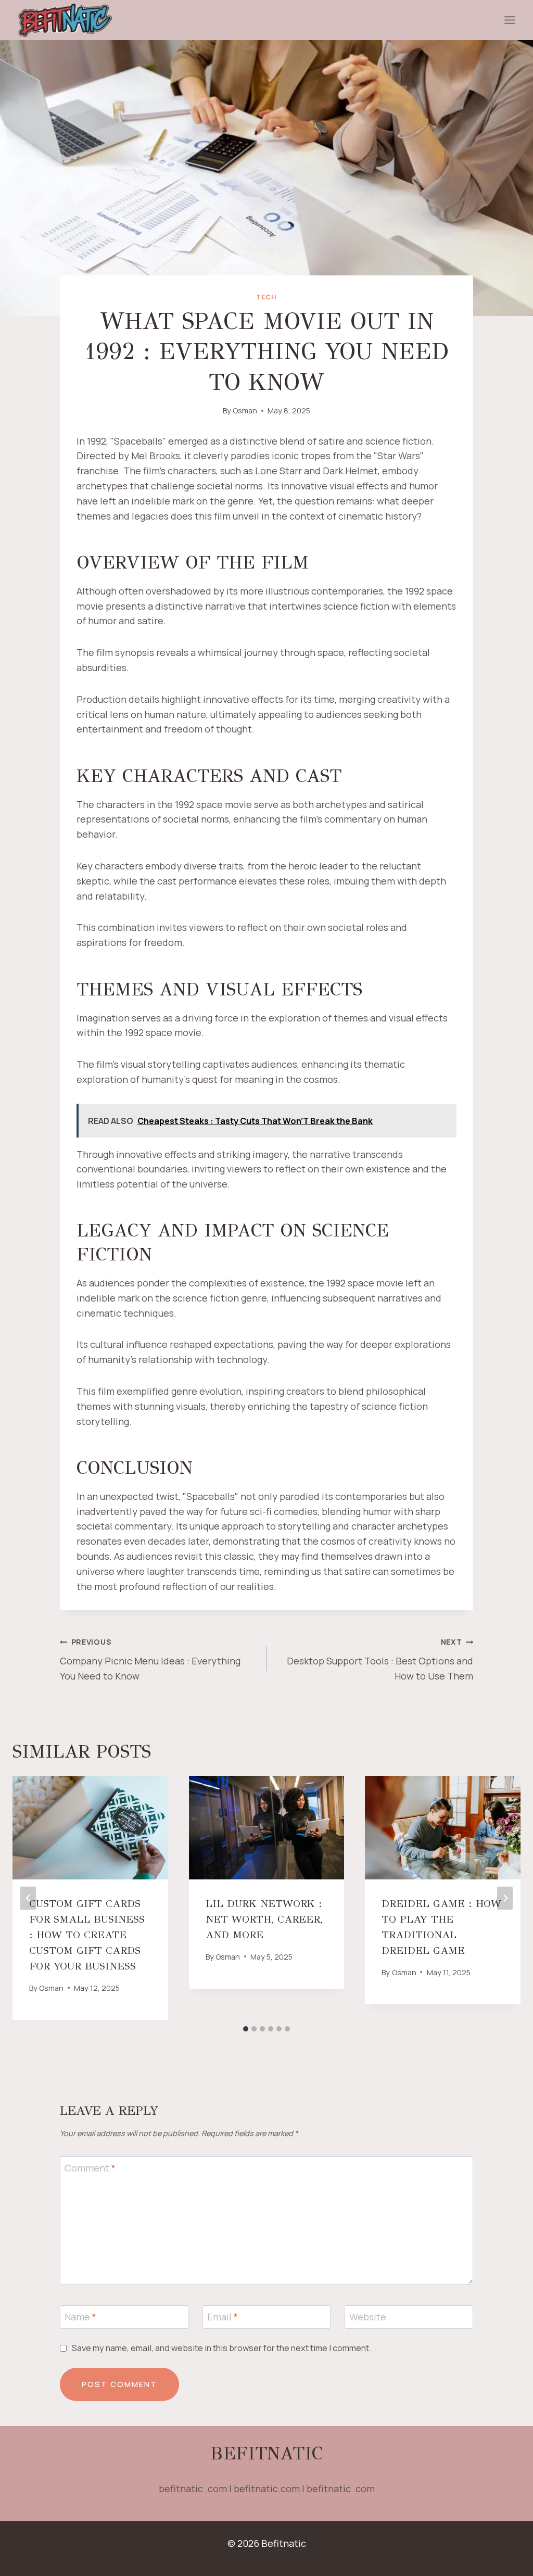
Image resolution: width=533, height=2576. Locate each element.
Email (223, 2318)
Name (80, 2318)
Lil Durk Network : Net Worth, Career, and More (264, 1919)
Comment (90, 2168)
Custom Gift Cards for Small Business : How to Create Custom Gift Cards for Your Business (87, 1935)
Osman (245, 411)
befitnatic (266, 2453)
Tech (266, 297)
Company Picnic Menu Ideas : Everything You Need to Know (150, 1659)
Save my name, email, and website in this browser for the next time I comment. (221, 2348)
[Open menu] (510, 20)
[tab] (246, 2029)
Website (368, 2318)
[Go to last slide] (28, 1898)
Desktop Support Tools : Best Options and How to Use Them (380, 1659)
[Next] (505, 1898)
